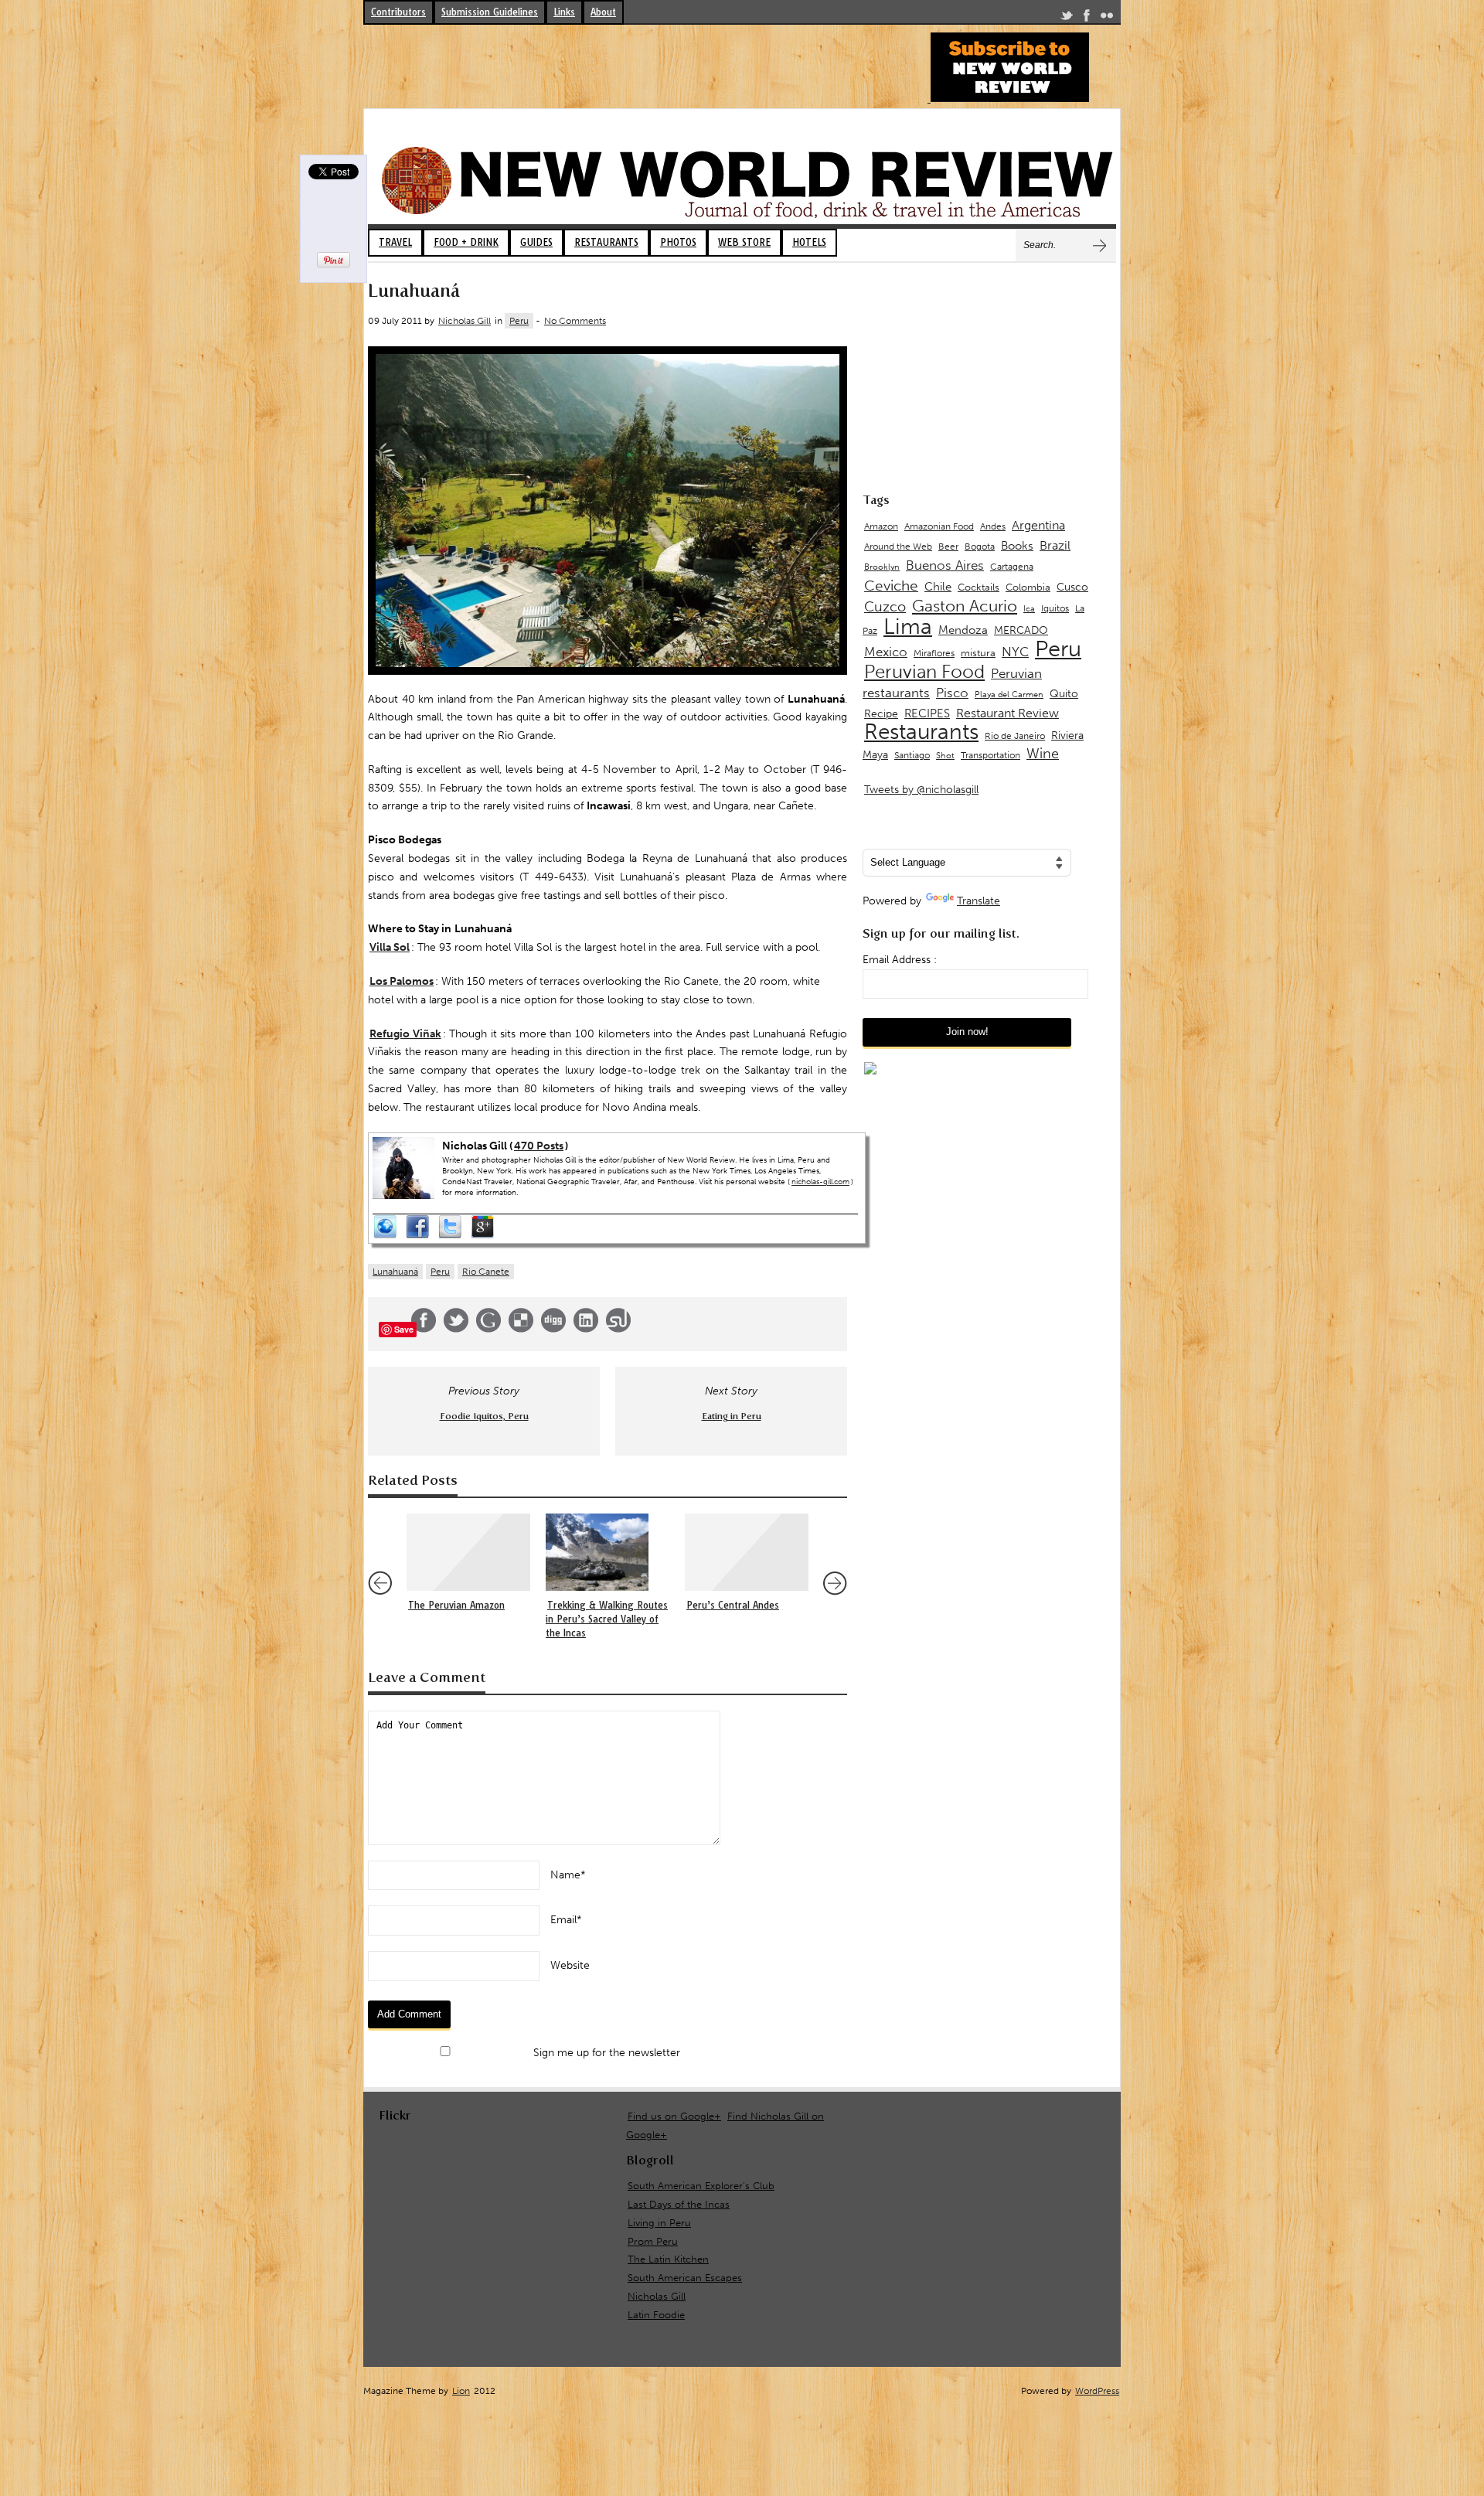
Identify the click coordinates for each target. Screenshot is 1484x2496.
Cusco (1072, 587)
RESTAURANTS (606, 242)
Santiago (912, 755)
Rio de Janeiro (1015, 736)
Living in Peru (659, 2223)
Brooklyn (882, 567)
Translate (979, 901)
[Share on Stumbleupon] (618, 1329)
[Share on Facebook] (424, 1329)
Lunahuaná (395, 1272)
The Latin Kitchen (668, 2259)
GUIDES (536, 242)
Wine (1043, 754)
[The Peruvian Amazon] (468, 1552)
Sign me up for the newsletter (605, 2053)
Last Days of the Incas (679, 2204)
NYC (1015, 652)
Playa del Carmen (1009, 695)
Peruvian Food (924, 672)
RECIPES (927, 713)
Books (1017, 546)
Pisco (952, 693)
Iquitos (1055, 608)
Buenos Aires (945, 565)
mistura (978, 653)
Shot (945, 756)
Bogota (980, 547)
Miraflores (934, 653)
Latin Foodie (656, 2315)
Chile (938, 587)
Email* (566, 1920)
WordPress (1097, 2391)
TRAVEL (395, 242)
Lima (908, 627)
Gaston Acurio (965, 606)
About (603, 12)
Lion (461, 2391)
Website (570, 1965)
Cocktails (979, 587)
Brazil (1055, 545)
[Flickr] (1107, 18)
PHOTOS (678, 242)
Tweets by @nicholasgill (921, 790)
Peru (519, 321)
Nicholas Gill (465, 321)
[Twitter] (1067, 18)
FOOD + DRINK (466, 242)
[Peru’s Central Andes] (747, 1552)
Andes (993, 526)
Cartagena (1012, 566)
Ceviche (891, 586)
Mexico (886, 652)
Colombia (1028, 587)
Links (564, 12)
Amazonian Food (939, 526)
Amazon (881, 526)
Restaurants (921, 732)
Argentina (1038, 525)
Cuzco (885, 607)
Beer (948, 547)
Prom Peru (653, 2241)
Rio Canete (486, 1272)
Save (404, 1329)
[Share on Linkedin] (586, 1329)
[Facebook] (1087, 18)
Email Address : (900, 960)
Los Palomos (402, 981)
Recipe (881, 714)
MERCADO (1021, 630)
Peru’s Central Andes (733, 1605)
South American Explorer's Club (701, 2186)
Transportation (990, 755)
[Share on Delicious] (521, 1329)
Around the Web (898, 547)
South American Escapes (685, 2278)
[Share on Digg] (553, 1329)
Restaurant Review (1007, 713)
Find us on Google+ (674, 2116)
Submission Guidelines (490, 12)
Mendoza (963, 630)
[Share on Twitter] (456, 1329)
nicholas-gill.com (820, 1182)
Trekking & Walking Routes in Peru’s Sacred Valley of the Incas (607, 1619)
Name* (568, 1875)
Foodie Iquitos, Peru (484, 1416)
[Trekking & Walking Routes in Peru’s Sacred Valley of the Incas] (608, 1552)
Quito (1064, 694)
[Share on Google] (488, 1329)
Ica (1029, 609)
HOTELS (809, 242)
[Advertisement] (645, 67)
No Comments (575, 321)
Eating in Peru (732, 1416)
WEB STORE (744, 242)
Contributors (398, 12)
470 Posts (539, 1146)
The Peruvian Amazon (456, 1605)
